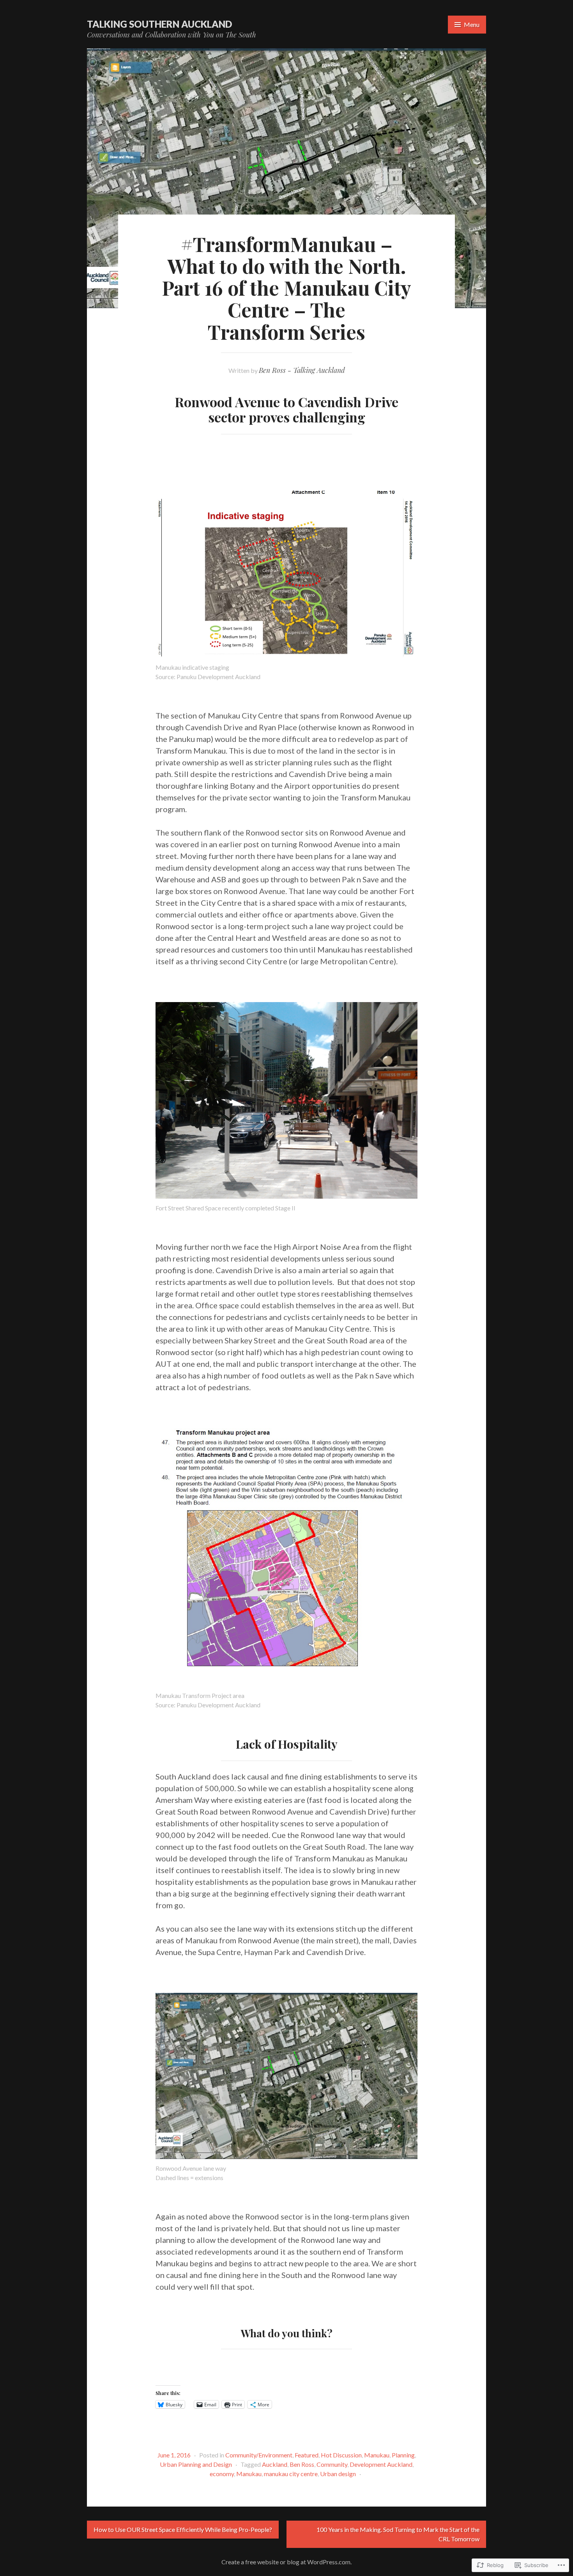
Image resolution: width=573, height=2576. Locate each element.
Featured (307, 2455)
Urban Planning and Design (196, 2464)
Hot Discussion (341, 2455)
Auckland (275, 2464)
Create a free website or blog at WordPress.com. (286, 2562)
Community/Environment (259, 2455)
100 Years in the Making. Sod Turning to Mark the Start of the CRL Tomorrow (398, 2534)
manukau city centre (291, 2474)
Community (332, 2464)
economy (222, 2474)
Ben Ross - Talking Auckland (302, 370)
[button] (286, 574)
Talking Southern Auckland (159, 24)
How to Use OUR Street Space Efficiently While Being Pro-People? (183, 2529)
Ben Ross (302, 2464)
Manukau (377, 2455)
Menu (472, 24)
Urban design (338, 2474)
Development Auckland (381, 2464)
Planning (403, 2455)
